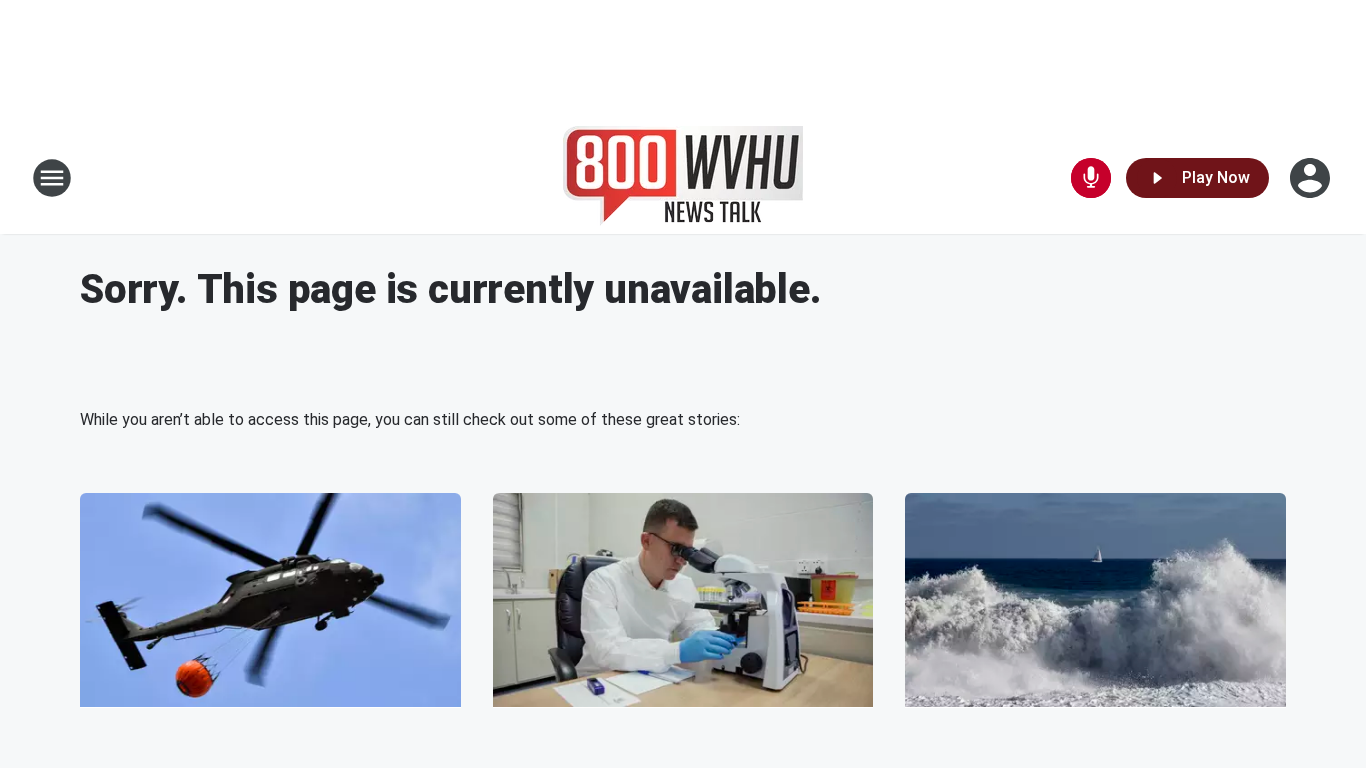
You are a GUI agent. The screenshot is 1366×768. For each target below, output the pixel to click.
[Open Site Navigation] (52, 178)
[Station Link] (683, 178)
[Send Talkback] (1091, 178)
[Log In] (1312, 178)
